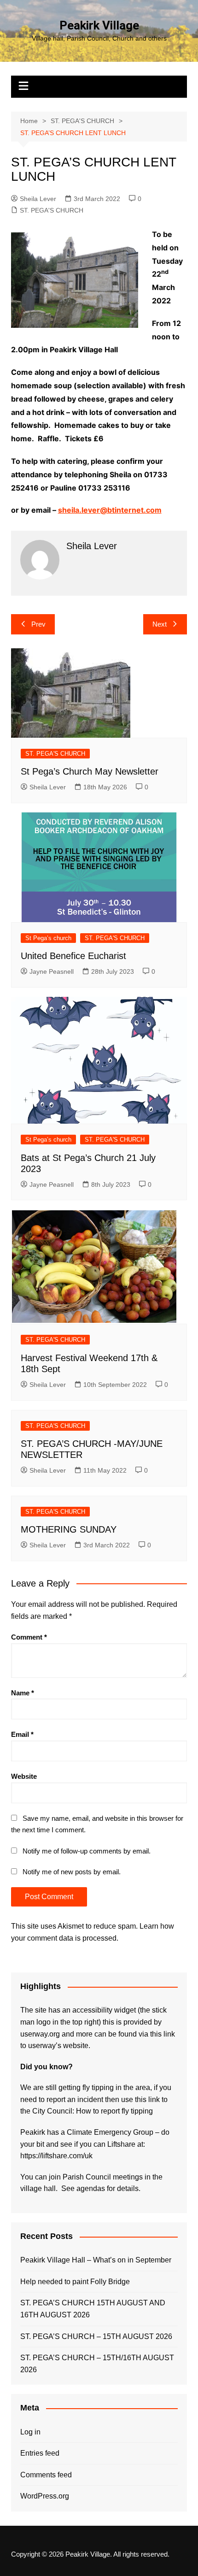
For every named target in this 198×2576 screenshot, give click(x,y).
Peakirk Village (99, 25)
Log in (30, 2432)
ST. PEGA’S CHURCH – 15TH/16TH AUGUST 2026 (97, 2364)
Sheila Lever (38, 199)
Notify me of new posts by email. (72, 1872)
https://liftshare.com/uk (56, 2156)
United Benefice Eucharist (73, 956)
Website (24, 1776)
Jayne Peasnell (52, 971)
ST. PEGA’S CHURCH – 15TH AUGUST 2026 (96, 2336)
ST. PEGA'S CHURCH (52, 210)
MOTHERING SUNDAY (69, 1529)
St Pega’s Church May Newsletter (90, 771)
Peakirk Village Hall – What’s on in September (96, 2260)
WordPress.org (45, 2496)
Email (22, 1734)
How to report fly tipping (114, 2111)
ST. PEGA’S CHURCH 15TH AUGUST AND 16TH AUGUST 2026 (93, 2309)
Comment (29, 1637)
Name (23, 1693)
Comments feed (46, 2475)
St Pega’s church (48, 938)
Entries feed (40, 2453)
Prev (38, 624)
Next (160, 624)
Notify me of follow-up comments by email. (87, 1851)
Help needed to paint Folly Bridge (75, 2282)
